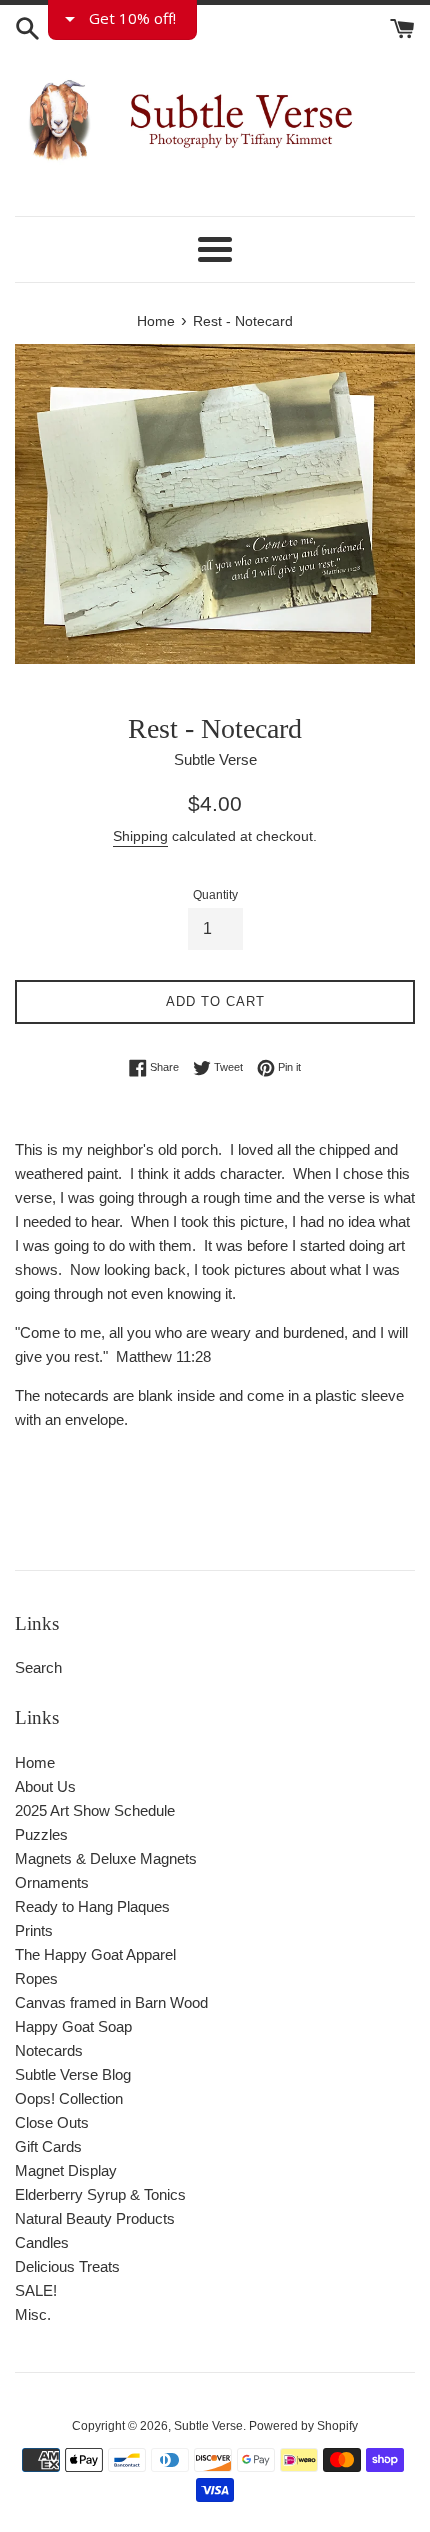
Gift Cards (48, 2146)
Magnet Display (66, 2170)
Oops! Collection (69, 2098)
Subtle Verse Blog (73, 2074)
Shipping (140, 836)
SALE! (36, 2290)
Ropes (36, 1978)
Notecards (49, 2050)
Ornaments (52, 1882)
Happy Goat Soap (73, 2026)
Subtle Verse (208, 2426)
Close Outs (52, 2122)
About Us (45, 1786)
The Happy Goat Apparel (95, 1954)
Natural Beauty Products (95, 2218)
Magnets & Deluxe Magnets (106, 1858)
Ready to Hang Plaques (92, 1906)
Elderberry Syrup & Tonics (100, 2194)
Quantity (215, 895)
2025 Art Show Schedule (95, 1810)
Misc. (33, 2314)
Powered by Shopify (303, 2426)
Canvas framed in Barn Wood (111, 2002)
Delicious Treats (67, 2266)
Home (35, 1762)
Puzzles (41, 1834)
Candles (42, 2242)
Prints (34, 1930)
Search (38, 1667)
